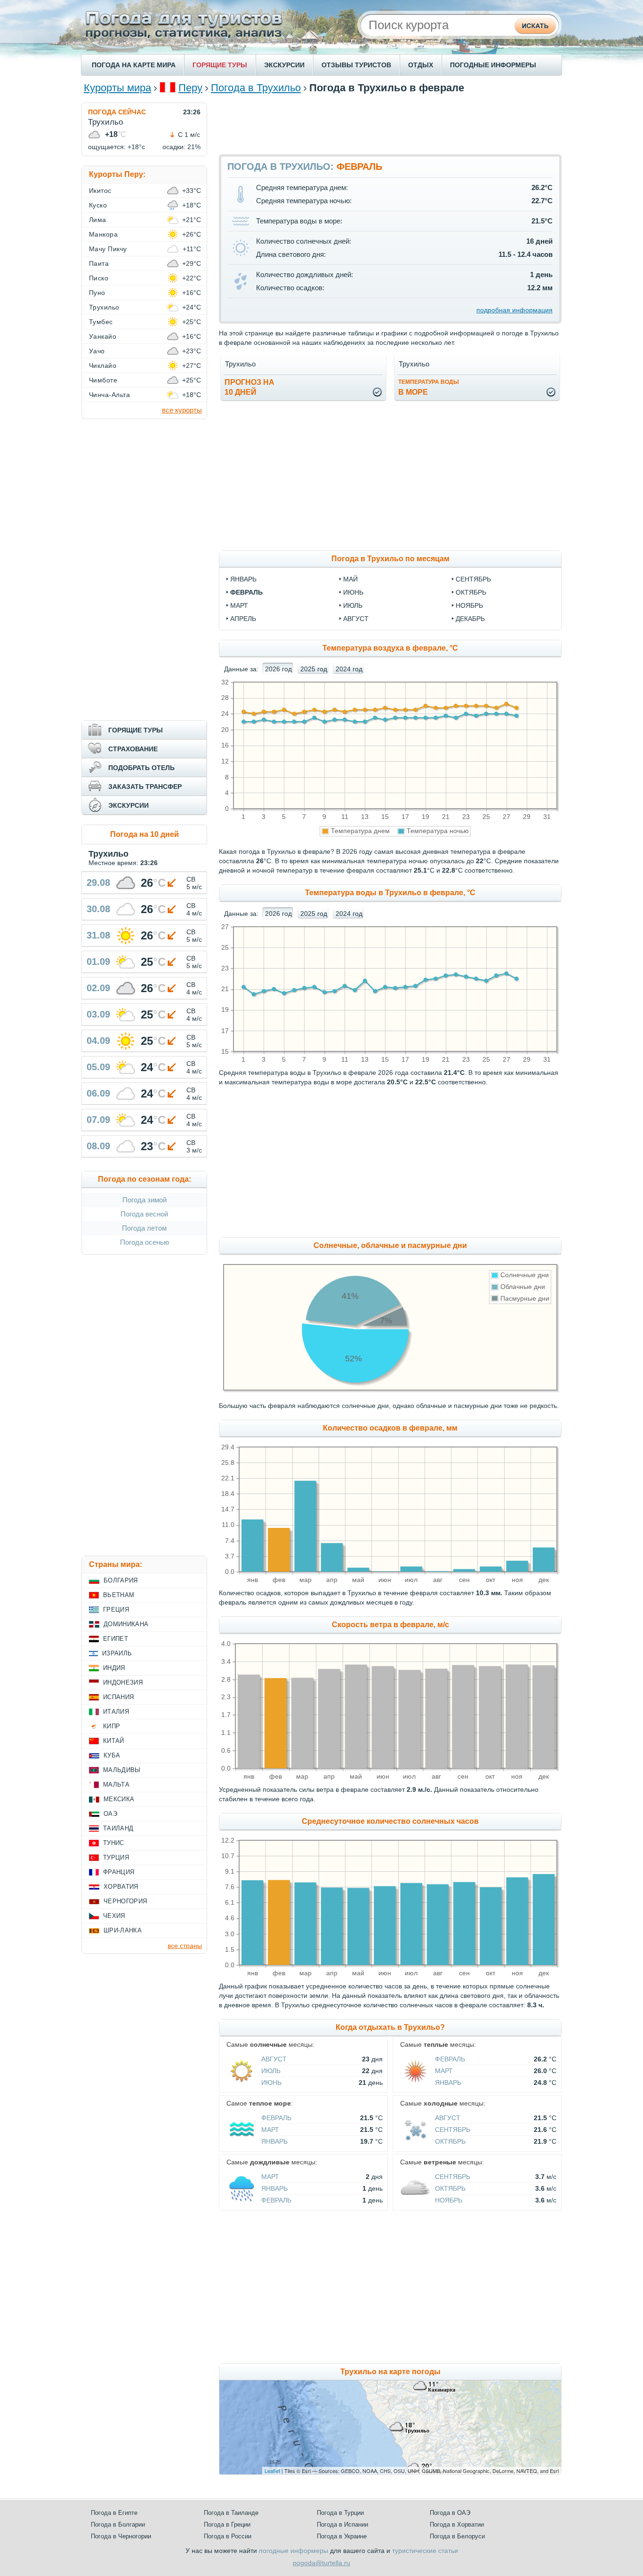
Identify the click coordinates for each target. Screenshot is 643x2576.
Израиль (117, 1653)
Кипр (112, 1726)
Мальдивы (122, 1770)
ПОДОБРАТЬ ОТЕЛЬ (141, 768)
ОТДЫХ (421, 65)
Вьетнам (119, 1595)
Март (444, 2071)
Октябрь (450, 2141)
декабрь (470, 619)
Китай (114, 1741)
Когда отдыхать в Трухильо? (390, 2027)
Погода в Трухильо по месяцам (390, 559)
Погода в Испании (342, 2524)
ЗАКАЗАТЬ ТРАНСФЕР (145, 787)
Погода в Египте (114, 2513)
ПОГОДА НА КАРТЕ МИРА (134, 65)
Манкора (103, 234)
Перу (190, 88)
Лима (98, 220)
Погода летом (144, 1228)
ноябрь (469, 605)
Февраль (450, 2059)
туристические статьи (425, 2551)
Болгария (121, 1580)
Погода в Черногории (121, 2536)
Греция (116, 1610)
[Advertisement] (390, 124)
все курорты (182, 410)
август (356, 619)
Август (274, 2059)
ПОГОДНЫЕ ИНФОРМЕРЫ (493, 65)
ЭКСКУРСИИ (284, 65)
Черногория (125, 1901)
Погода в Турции (340, 2513)
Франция (119, 1872)
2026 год (278, 669)
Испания (118, 1697)
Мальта (116, 1785)
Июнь (271, 2083)
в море (429, 387)
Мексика (119, 1799)
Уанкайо (103, 336)
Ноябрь (449, 2200)
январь (243, 579)
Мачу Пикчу (108, 249)
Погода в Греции (227, 2524)
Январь (448, 2083)
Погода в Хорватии (457, 2524)
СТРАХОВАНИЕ (133, 749)
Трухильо (104, 307)
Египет (116, 1639)
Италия (116, 1712)
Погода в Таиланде (231, 2513)
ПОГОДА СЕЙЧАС (117, 112)
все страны (185, 1946)
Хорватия (121, 1887)
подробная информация (514, 310)
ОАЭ (110, 1814)
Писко (99, 278)
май (350, 579)
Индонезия (123, 1682)
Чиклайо (103, 366)
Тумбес (101, 322)
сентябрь (473, 579)
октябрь (471, 592)
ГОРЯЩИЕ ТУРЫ (220, 65)
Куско (98, 205)
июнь (353, 592)
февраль (246, 592)
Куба (112, 1755)
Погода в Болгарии (118, 2524)
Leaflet (272, 2471)
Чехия (114, 1916)
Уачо (97, 351)
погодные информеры (293, 2551)
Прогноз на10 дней (249, 387)
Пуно (97, 293)
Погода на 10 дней (145, 834)
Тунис (114, 1843)
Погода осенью (145, 1242)
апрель (243, 619)
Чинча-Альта (109, 395)
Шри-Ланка (123, 1930)
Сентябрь (453, 2130)
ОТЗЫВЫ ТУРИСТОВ (356, 65)
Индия (114, 1668)
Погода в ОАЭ (450, 2513)
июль (353, 605)
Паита (99, 263)
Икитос (100, 191)
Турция (116, 1857)
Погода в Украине (342, 2536)
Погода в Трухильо (256, 88)
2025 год (314, 669)
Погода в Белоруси (457, 2536)
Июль (271, 2071)
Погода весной (144, 1214)
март (239, 605)
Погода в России (228, 2536)
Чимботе (103, 380)
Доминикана (126, 1624)
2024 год (349, 669)
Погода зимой (145, 1200)
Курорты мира (117, 88)
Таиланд (118, 1828)
